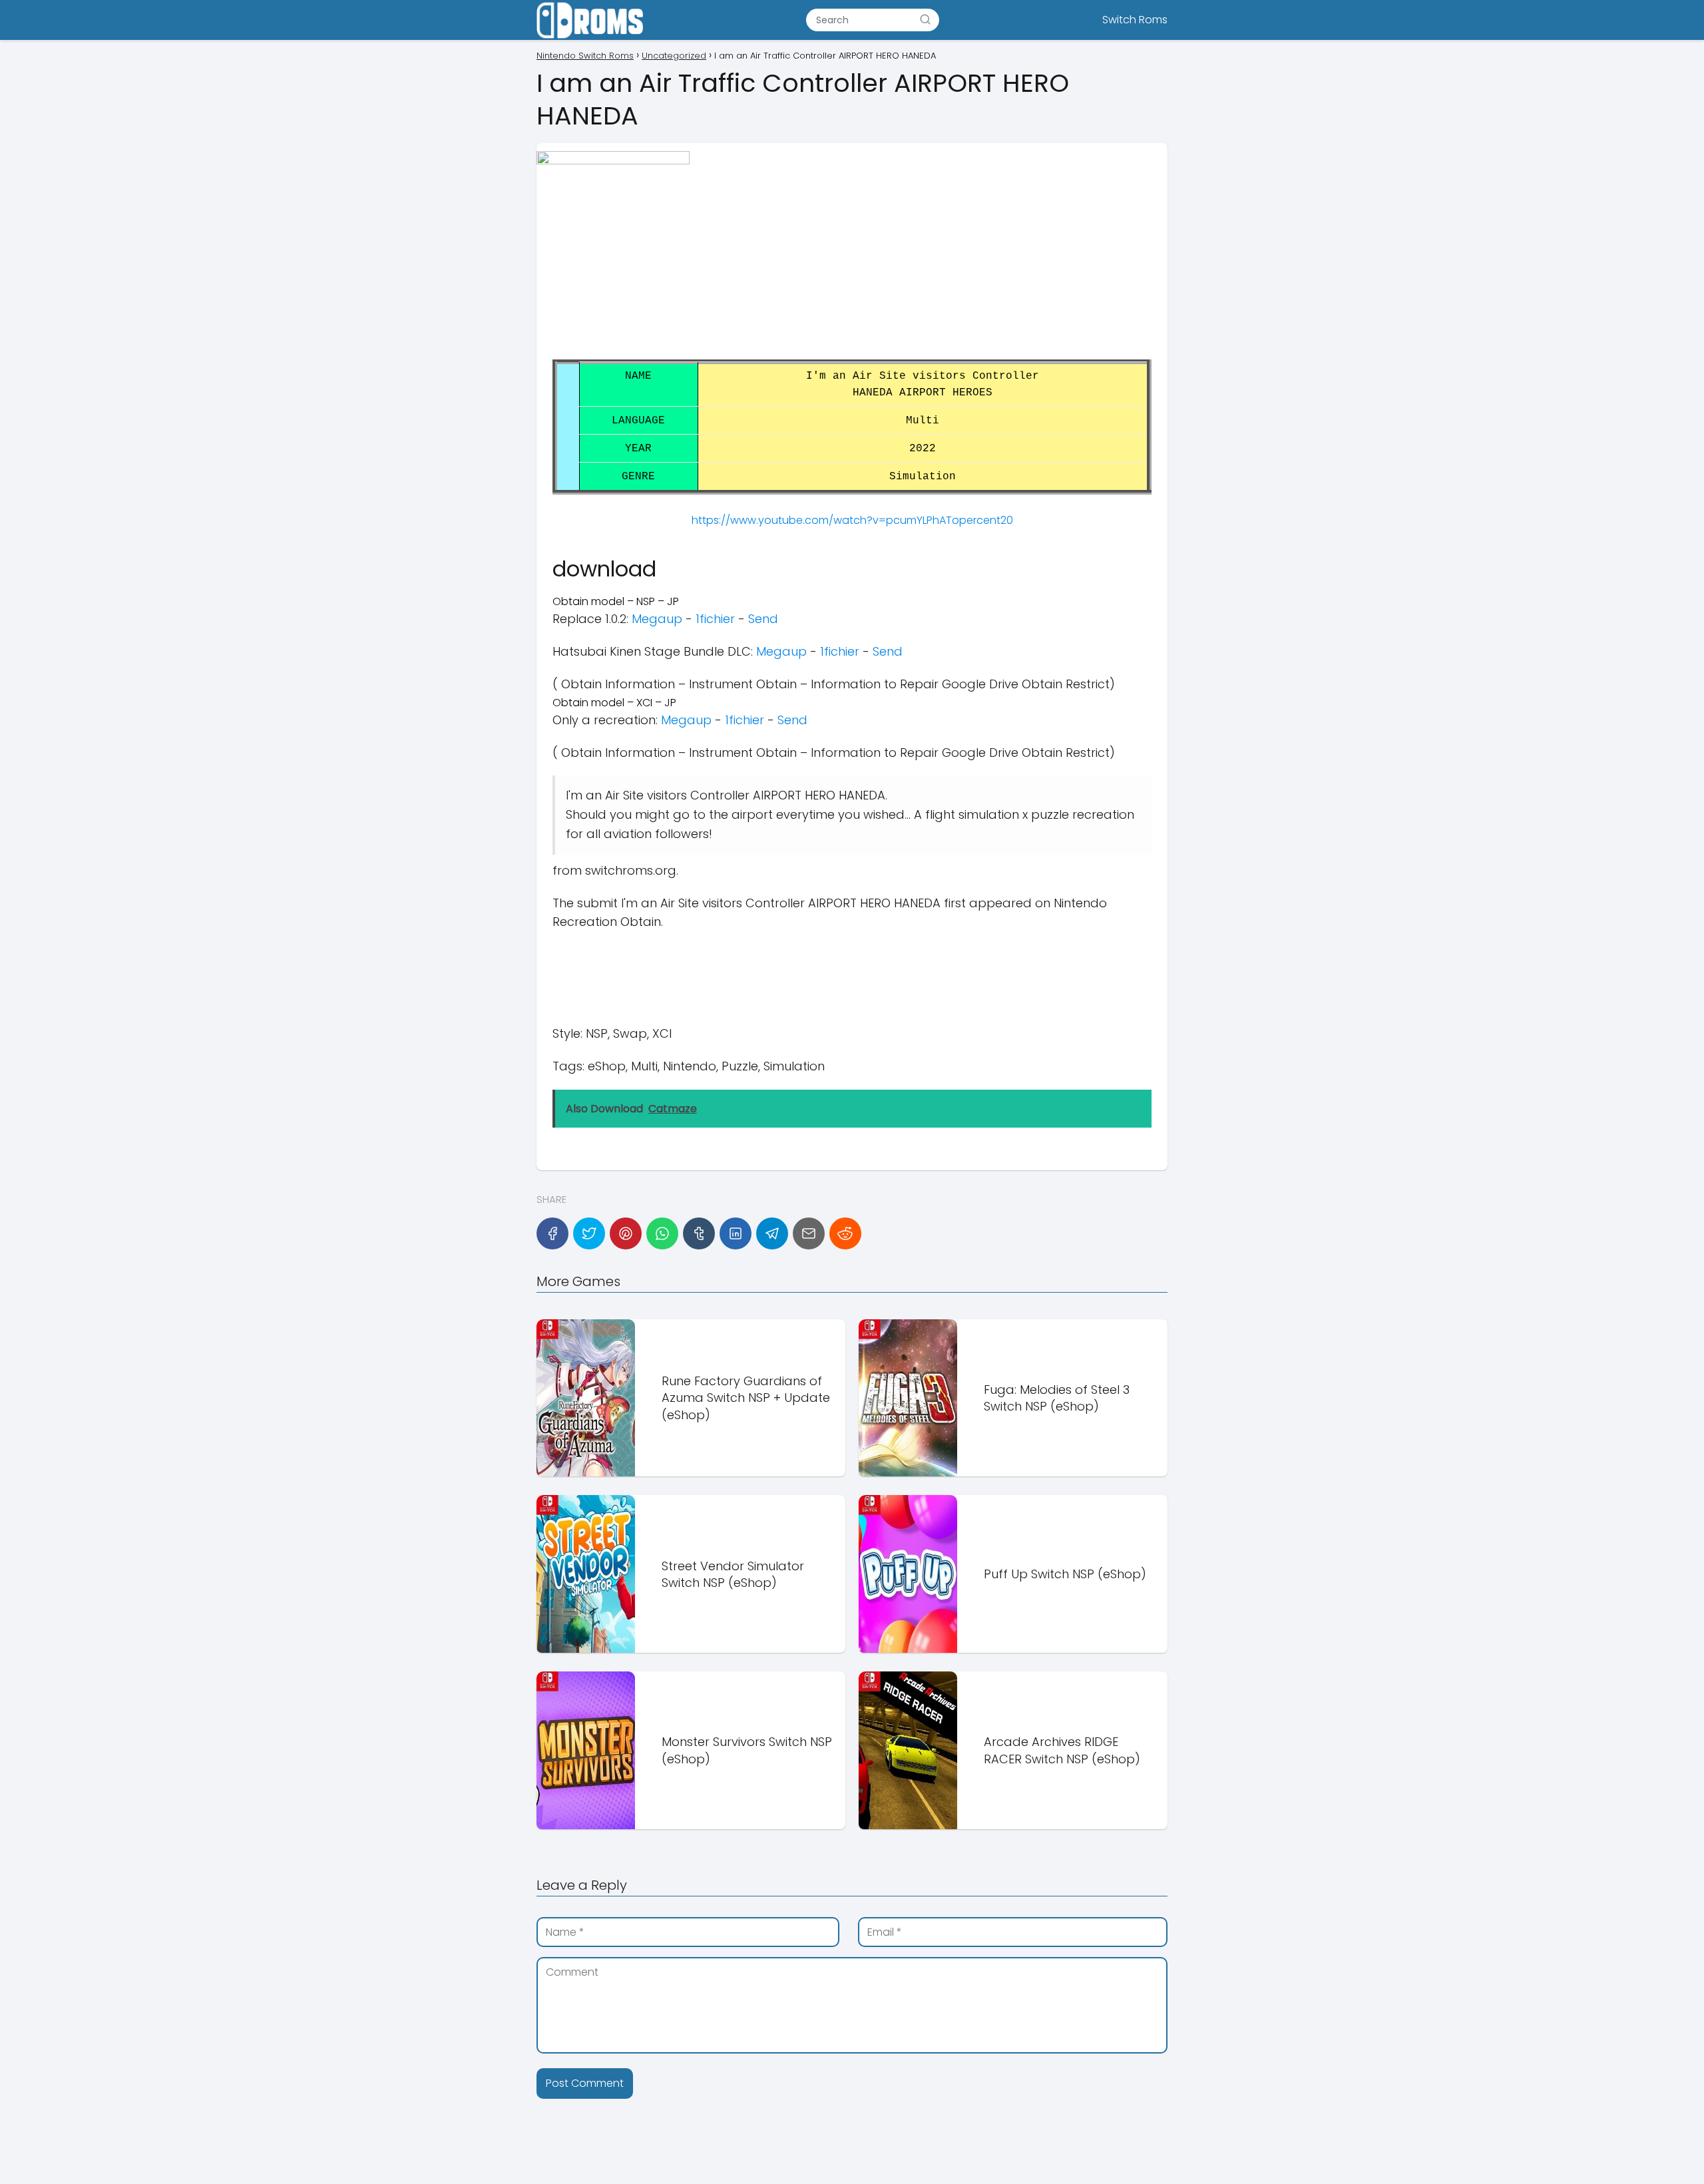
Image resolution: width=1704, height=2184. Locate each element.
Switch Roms (1135, 20)
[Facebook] (552, 1233)
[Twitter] (589, 1233)
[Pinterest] (626, 1233)
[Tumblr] (699, 1233)
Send (763, 619)
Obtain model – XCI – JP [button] (614, 703)
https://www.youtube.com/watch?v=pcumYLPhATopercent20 (852, 520)
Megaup (657, 619)
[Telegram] (772, 1233)
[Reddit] (845, 1233)
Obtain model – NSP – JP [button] (616, 601)
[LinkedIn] (736, 1233)
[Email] (809, 1233)
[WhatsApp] (662, 1233)
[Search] (925, 19)
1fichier (715, 619)
